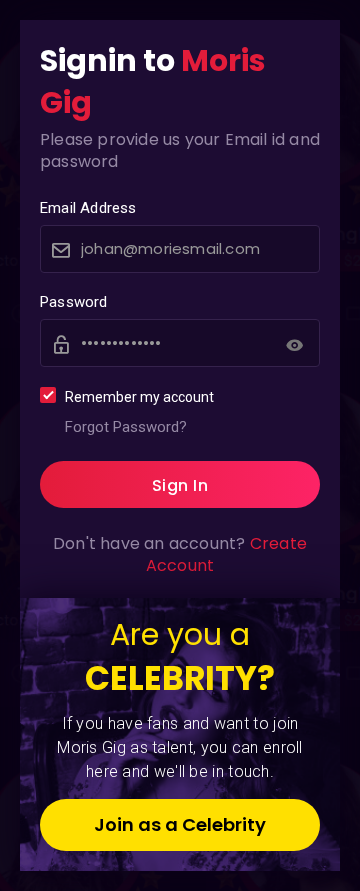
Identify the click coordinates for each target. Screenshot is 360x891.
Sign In (180, 485)
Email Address (88, 208)
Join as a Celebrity (180, 824)
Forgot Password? (126, 427)
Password (74, 302)
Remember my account (139, 397)
